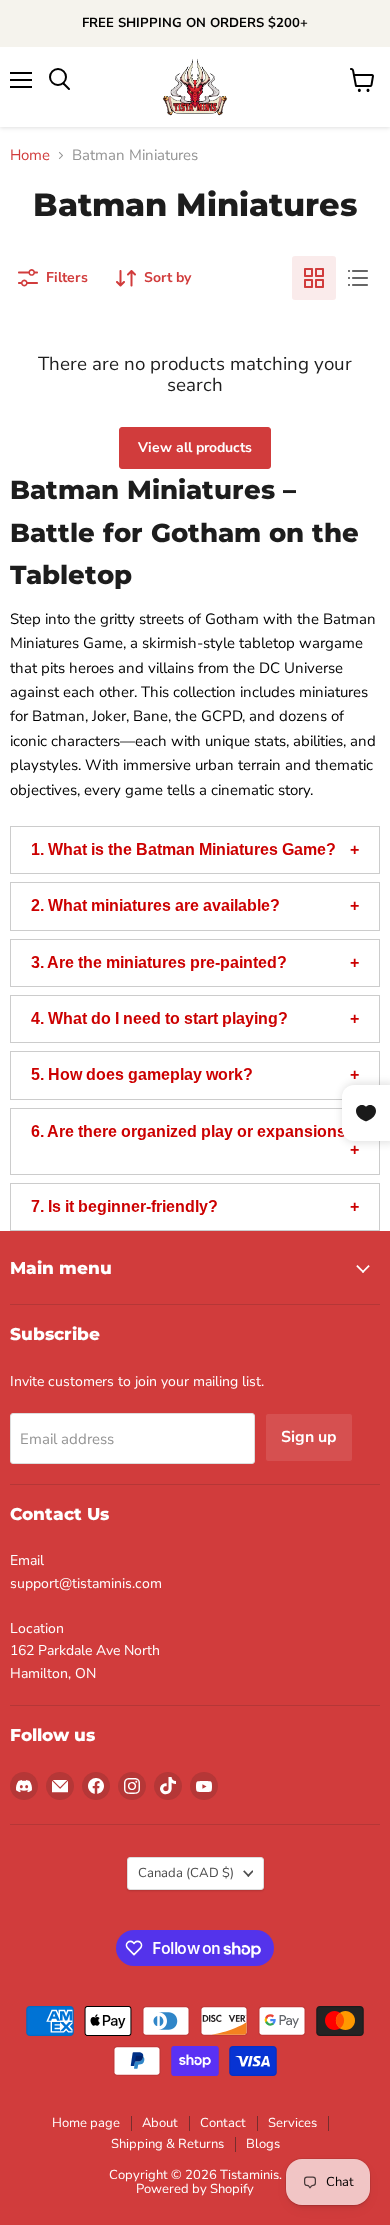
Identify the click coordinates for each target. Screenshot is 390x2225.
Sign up (309, 1437)
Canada (186, 1873)
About (160, 2123)
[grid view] (314, 278)
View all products (195, 447)
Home (30, 155)
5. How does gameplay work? (142, 1074)
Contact (223, 2123)
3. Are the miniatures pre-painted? (159, 962)
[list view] (358, 278)
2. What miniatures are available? (155, 905)
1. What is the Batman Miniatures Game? (183, 849)
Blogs (263, 2144)
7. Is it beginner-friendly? (124, 1206)
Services (292, 2123)
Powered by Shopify (195, 2189)
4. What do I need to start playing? (159, 1018)
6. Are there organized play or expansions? (193, 1131)
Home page (86, 2123)
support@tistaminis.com (86, 1583)
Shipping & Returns (167, 2144)
